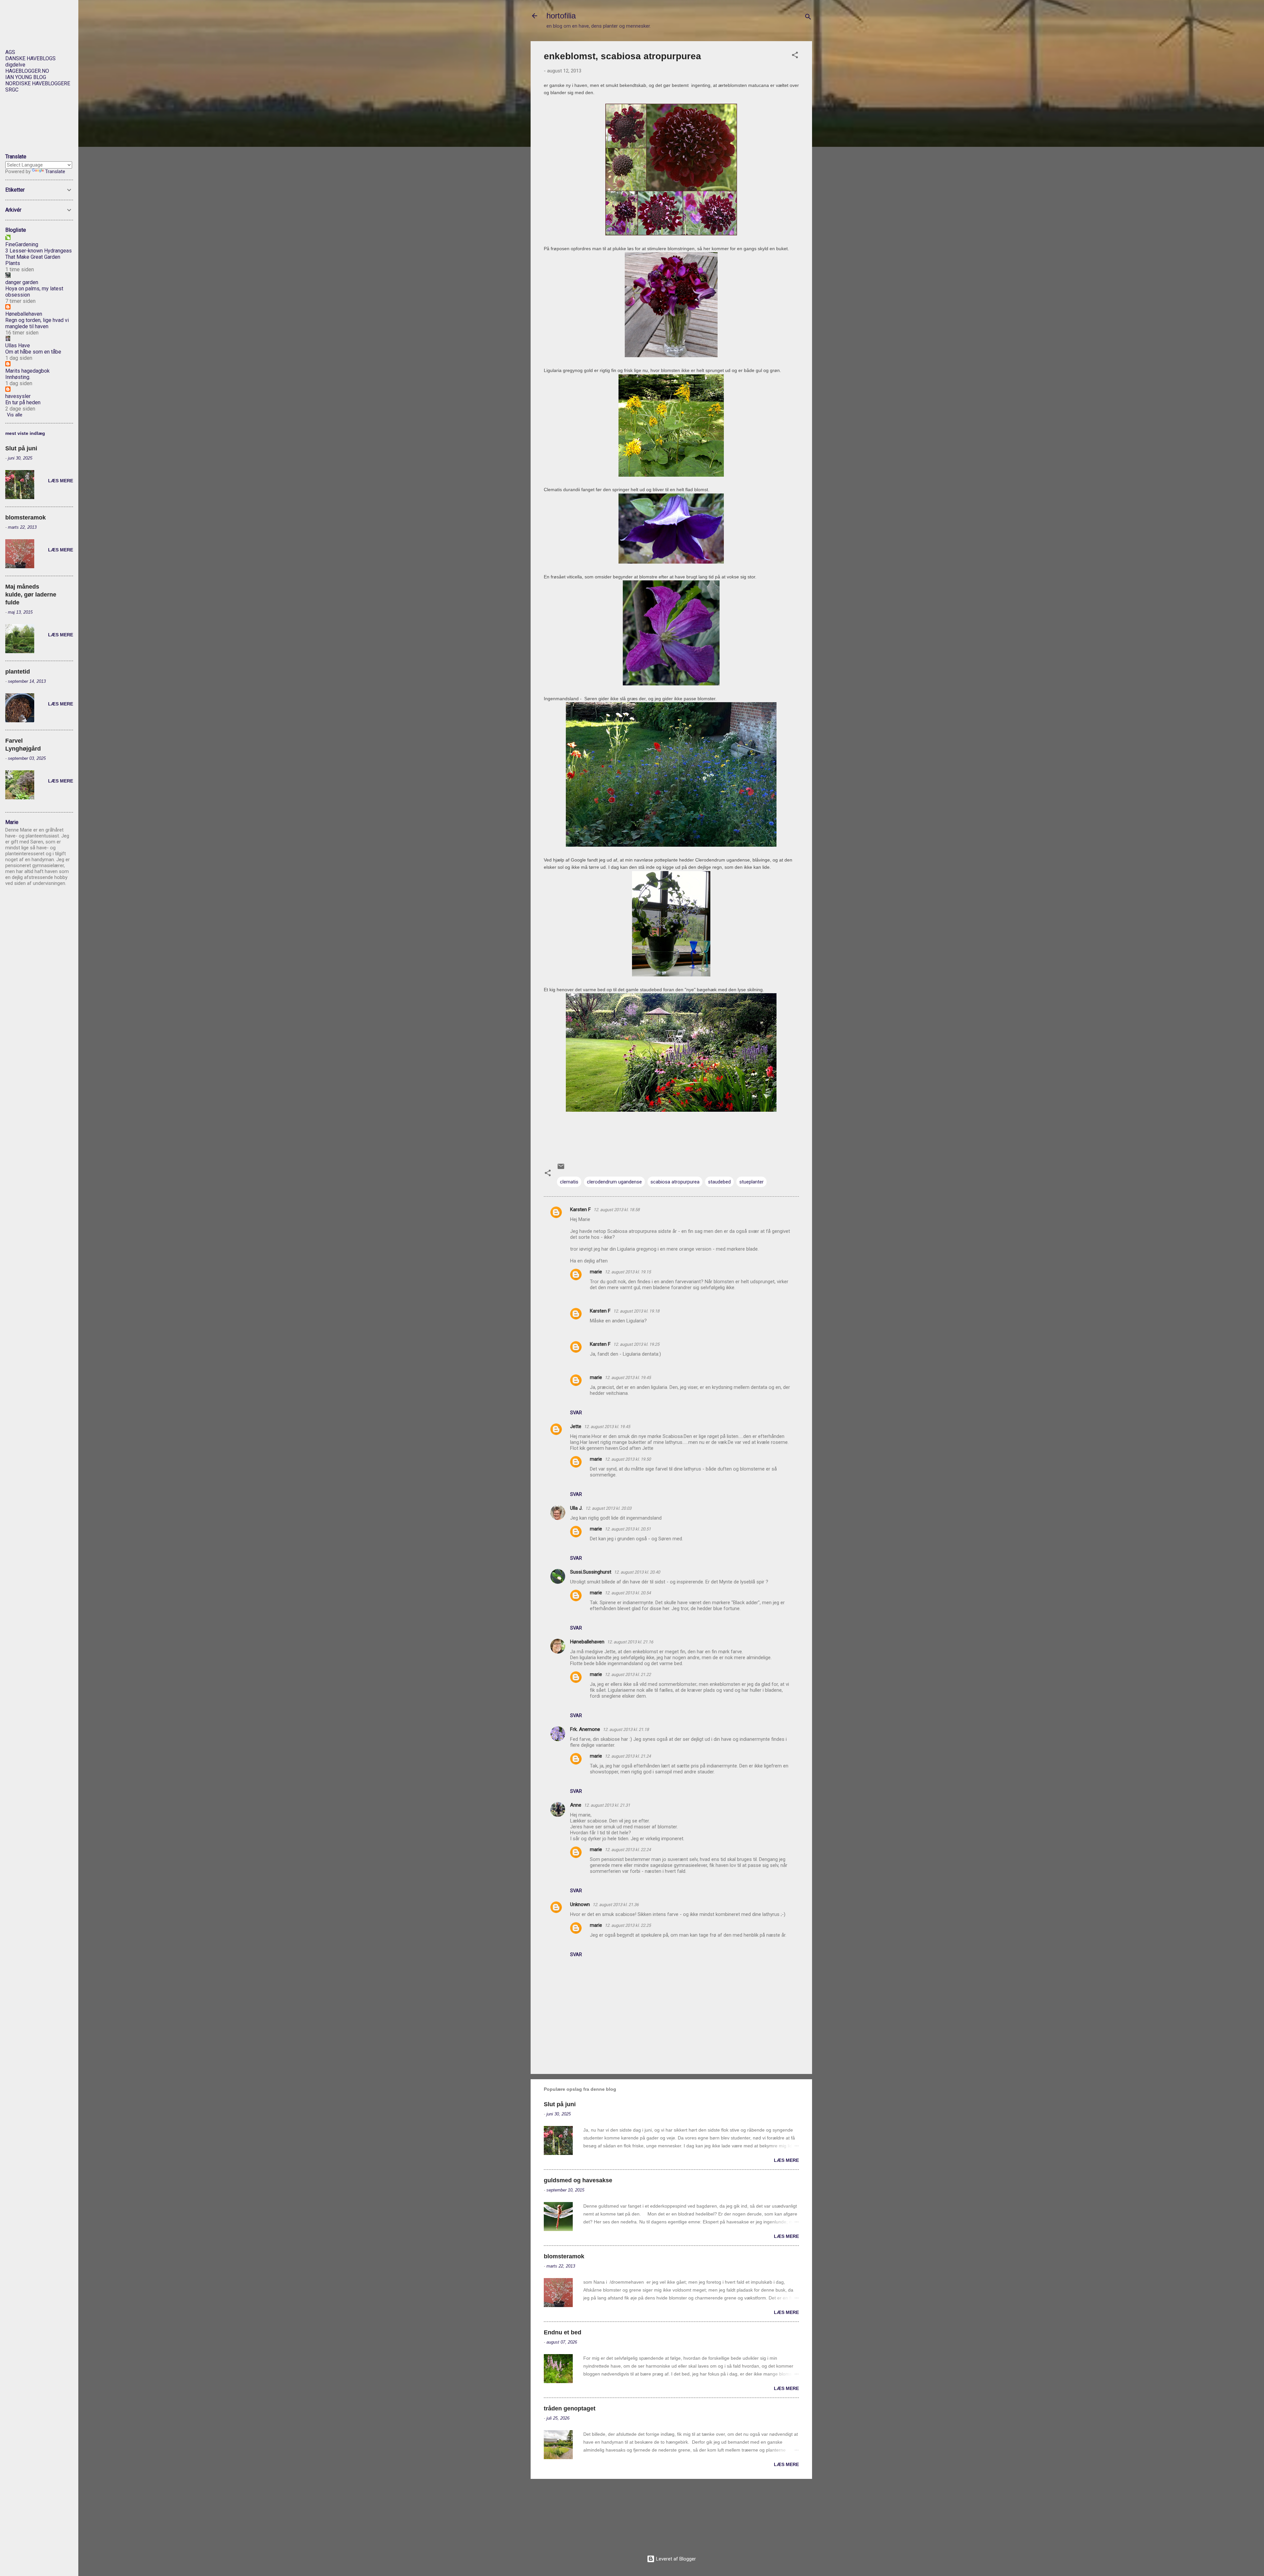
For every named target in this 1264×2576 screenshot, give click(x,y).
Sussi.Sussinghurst (591, 1572)
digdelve (15, 65)
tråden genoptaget (570, 2408)
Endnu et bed (563, 2332)
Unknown (580, 1904)
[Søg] (808, 18)
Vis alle (15, 415)
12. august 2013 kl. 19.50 (628, 1459)
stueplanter (751, 1182)
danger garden (22, 282)
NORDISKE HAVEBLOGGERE (38, 83)
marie (596, 1272)
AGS (10, 52)
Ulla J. (576, 1508)
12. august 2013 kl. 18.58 (617, 1210)
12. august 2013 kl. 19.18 (636, 1311)
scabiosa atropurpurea (675, 1182)
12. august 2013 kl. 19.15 (628, 1272)
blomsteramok (564, 2256)
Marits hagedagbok (27, 371)
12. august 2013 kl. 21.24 (628, 1756)
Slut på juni (560, 2104)
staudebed (719, 1182)
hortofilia (561, 16)
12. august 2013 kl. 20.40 (637, 1572)
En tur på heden (23, 402)
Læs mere (786, 2160)
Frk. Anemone (585, 1729)
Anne (576, 1805)
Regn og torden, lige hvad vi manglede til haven (37, 323)
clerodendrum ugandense (614, 1182)
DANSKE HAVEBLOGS (30, 58)
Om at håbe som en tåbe (33, 352)
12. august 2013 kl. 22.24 (628, 1850)
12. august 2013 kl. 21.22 (628, 1674)
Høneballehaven (587, 1642)
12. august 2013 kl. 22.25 (628, 1925)
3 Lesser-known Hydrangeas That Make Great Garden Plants (39, 257)
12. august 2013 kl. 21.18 (626, 1729)
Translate (55, 172)
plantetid (18, 672)
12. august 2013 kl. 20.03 (608, 1508)
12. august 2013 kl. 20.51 (628, 1529)
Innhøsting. (18, 377)
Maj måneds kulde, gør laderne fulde (31, 595)
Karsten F (580, 1209)
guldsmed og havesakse (578, 2180)
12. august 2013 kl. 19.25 (636, 1344)
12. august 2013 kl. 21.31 (607, 1805)
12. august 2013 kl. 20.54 (628, 1593)
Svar (576, 1413)
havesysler (18, 396)
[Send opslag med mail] (561, 1169)
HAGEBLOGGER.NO (27, 71)
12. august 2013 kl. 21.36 (616, 1905)
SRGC (12, 90)
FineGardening (22, 244)
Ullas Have (18, 345)
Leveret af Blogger (675, 2559)
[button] (795, 56)
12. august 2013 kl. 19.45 (628, 1378)
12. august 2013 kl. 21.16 (630, 1642)
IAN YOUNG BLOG (26, 77)
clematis (569, 1182)
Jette (576, 1426)
